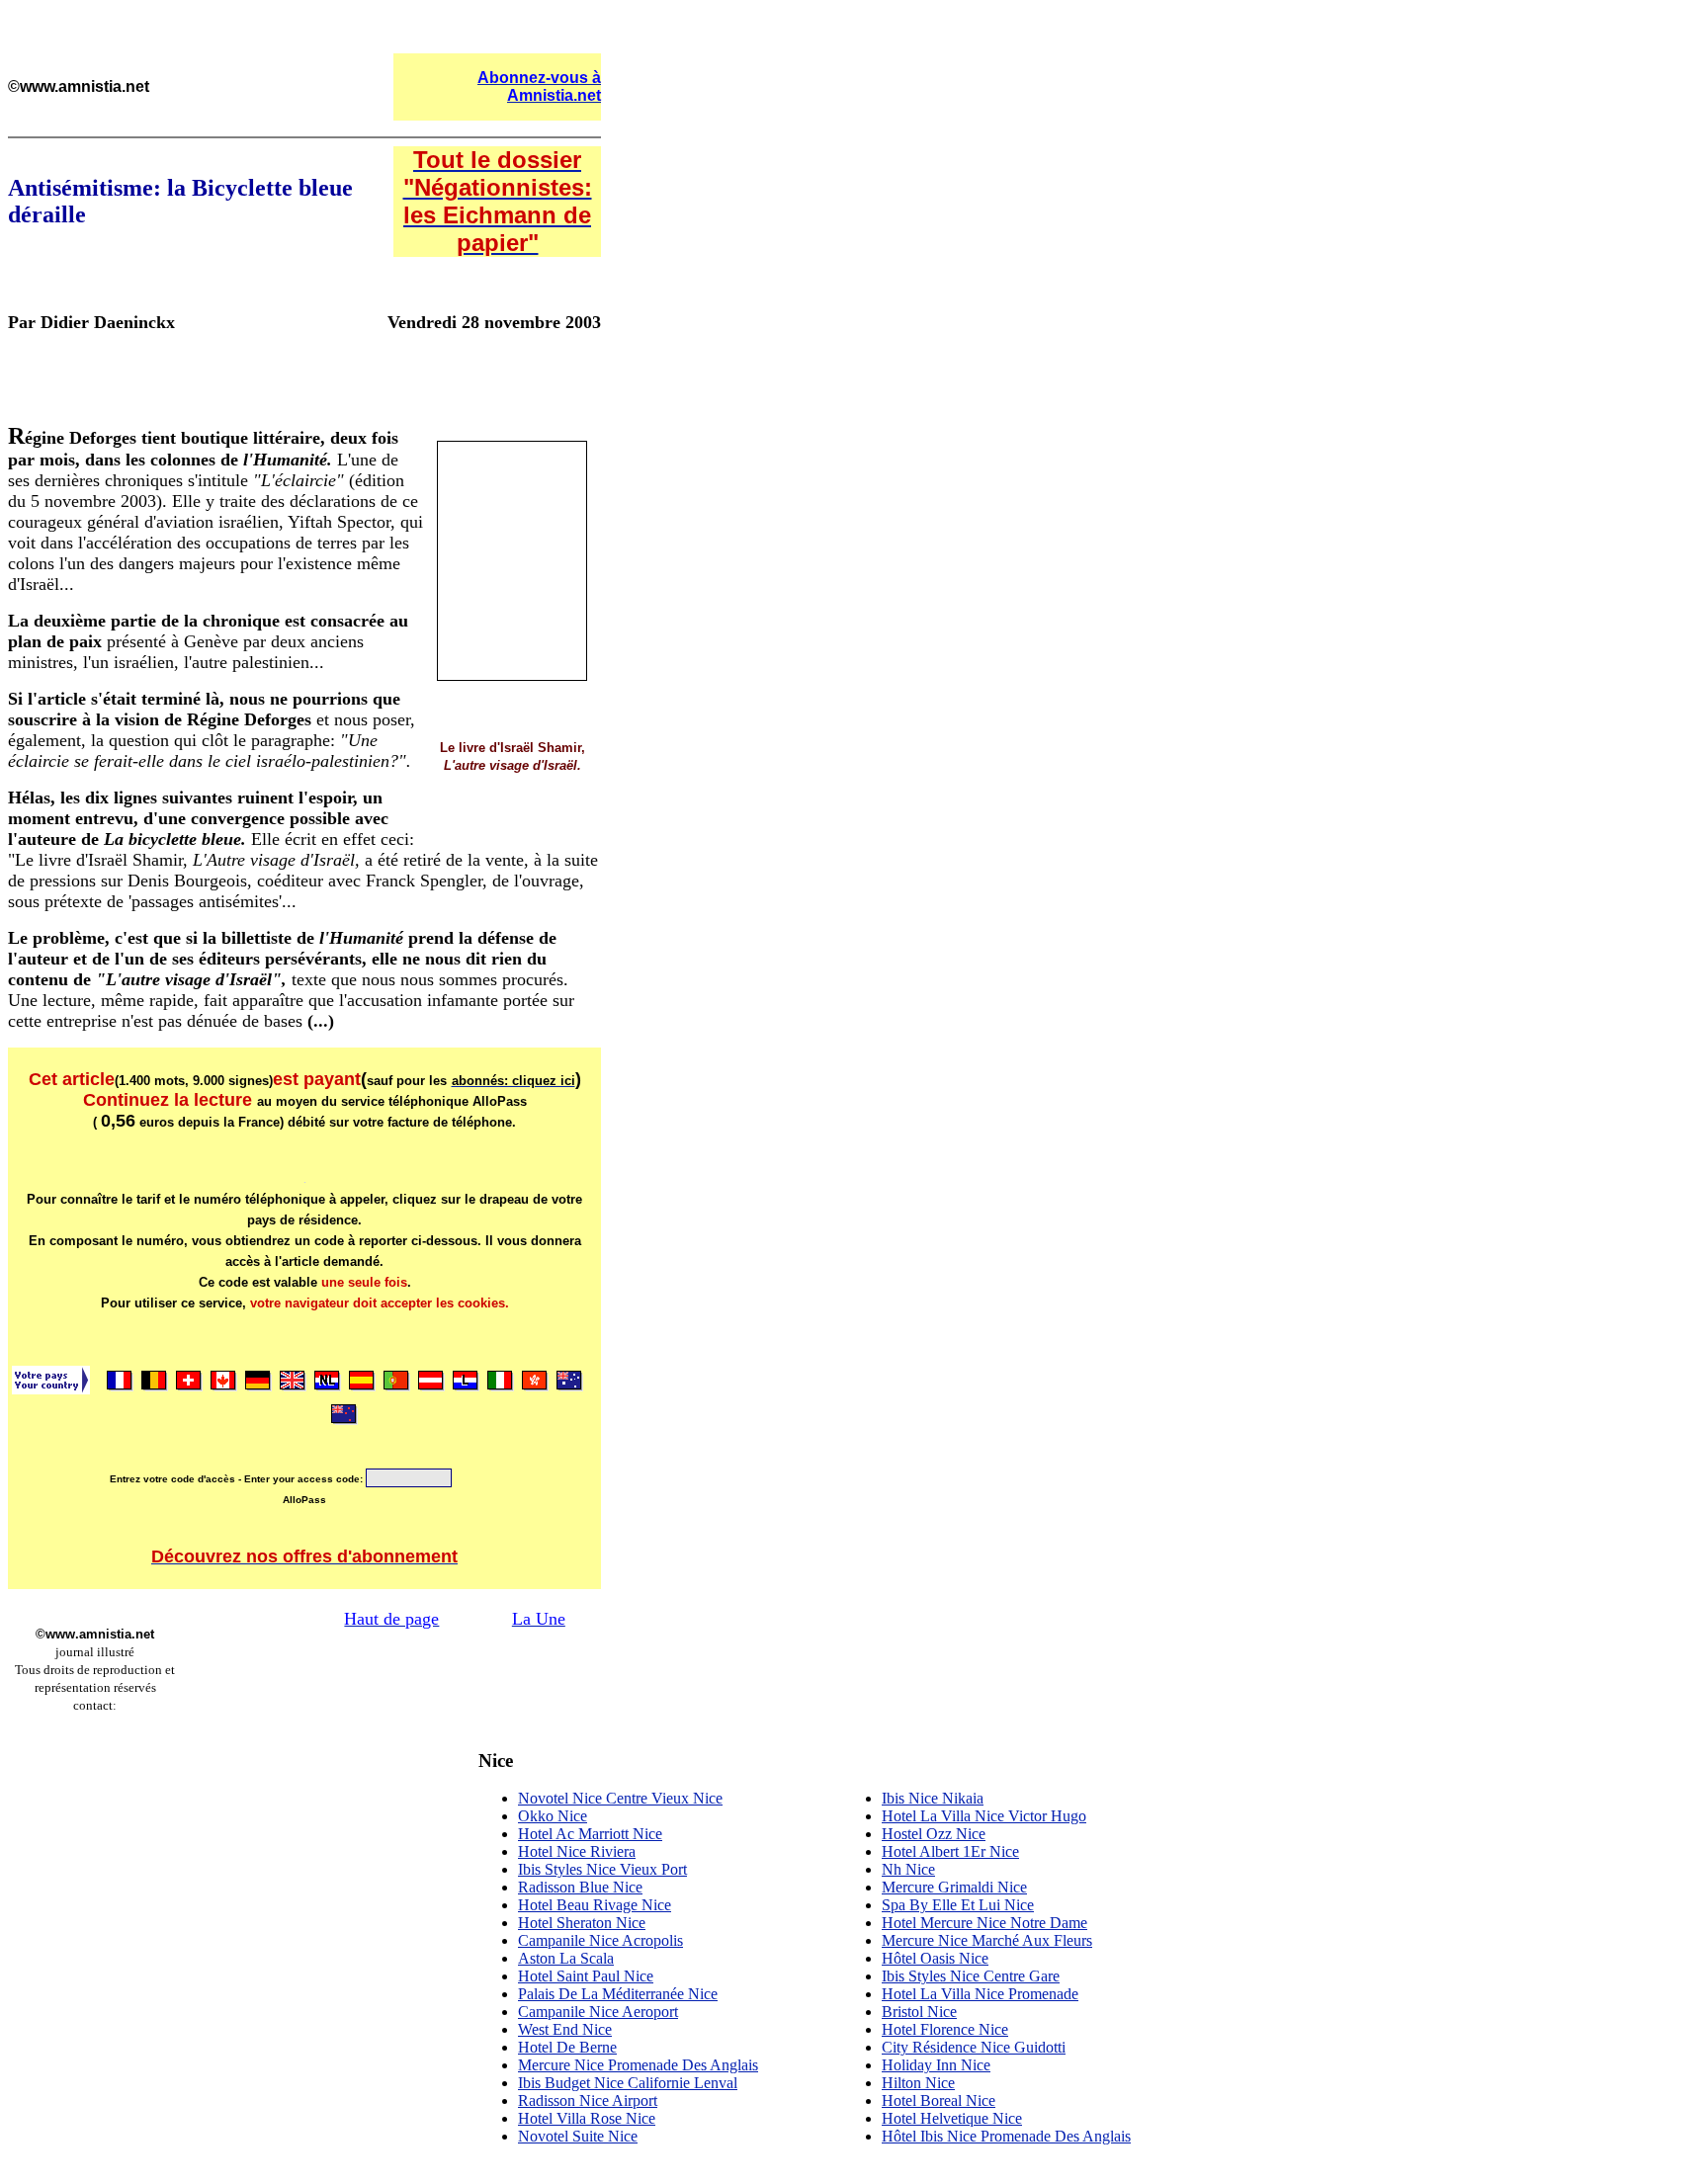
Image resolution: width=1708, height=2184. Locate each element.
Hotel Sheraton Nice (582, 1923)
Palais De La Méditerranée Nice (618, 1994)
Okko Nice (553, 1816)
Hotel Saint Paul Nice (586, 1976)
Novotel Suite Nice (578, 2136)
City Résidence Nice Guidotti (974, 2047)
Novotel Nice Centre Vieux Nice (620, 1798)
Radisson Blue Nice (580, 1887)
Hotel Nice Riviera (577, 1851)
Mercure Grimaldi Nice (954, 1887)
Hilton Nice (918, 2083)
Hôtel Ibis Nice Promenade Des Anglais (1006, 2136)
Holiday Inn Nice (936, 2065)
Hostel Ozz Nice (934, 1834)
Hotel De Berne (567, 2047)
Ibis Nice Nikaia (933, 1798)
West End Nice (565, 2029)
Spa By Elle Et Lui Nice (958, 1905)
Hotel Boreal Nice (939, 2100)
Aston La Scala (566, 1958)
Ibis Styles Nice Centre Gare (971, 1976)
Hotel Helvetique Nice (952, 2118)
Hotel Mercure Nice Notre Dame (984, 1923)
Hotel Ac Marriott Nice (590, 1834)
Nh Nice (908, 1869)
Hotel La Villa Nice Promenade (980, 1994)
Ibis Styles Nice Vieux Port (602, 1869)
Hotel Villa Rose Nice (587, 2118)
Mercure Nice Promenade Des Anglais (638, 2065)
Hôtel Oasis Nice (935, 1958)
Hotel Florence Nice (945, 2029)
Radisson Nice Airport (588, 2100)
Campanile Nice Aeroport (598, 2012)
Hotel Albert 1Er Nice (950, 1851)
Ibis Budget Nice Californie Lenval (628, 2083)
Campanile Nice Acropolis (600, 1940)
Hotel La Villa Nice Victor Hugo (984, 1816)
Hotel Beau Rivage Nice (595, 1905)
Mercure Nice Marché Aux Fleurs (987, 1940)
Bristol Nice (919, 2012)
